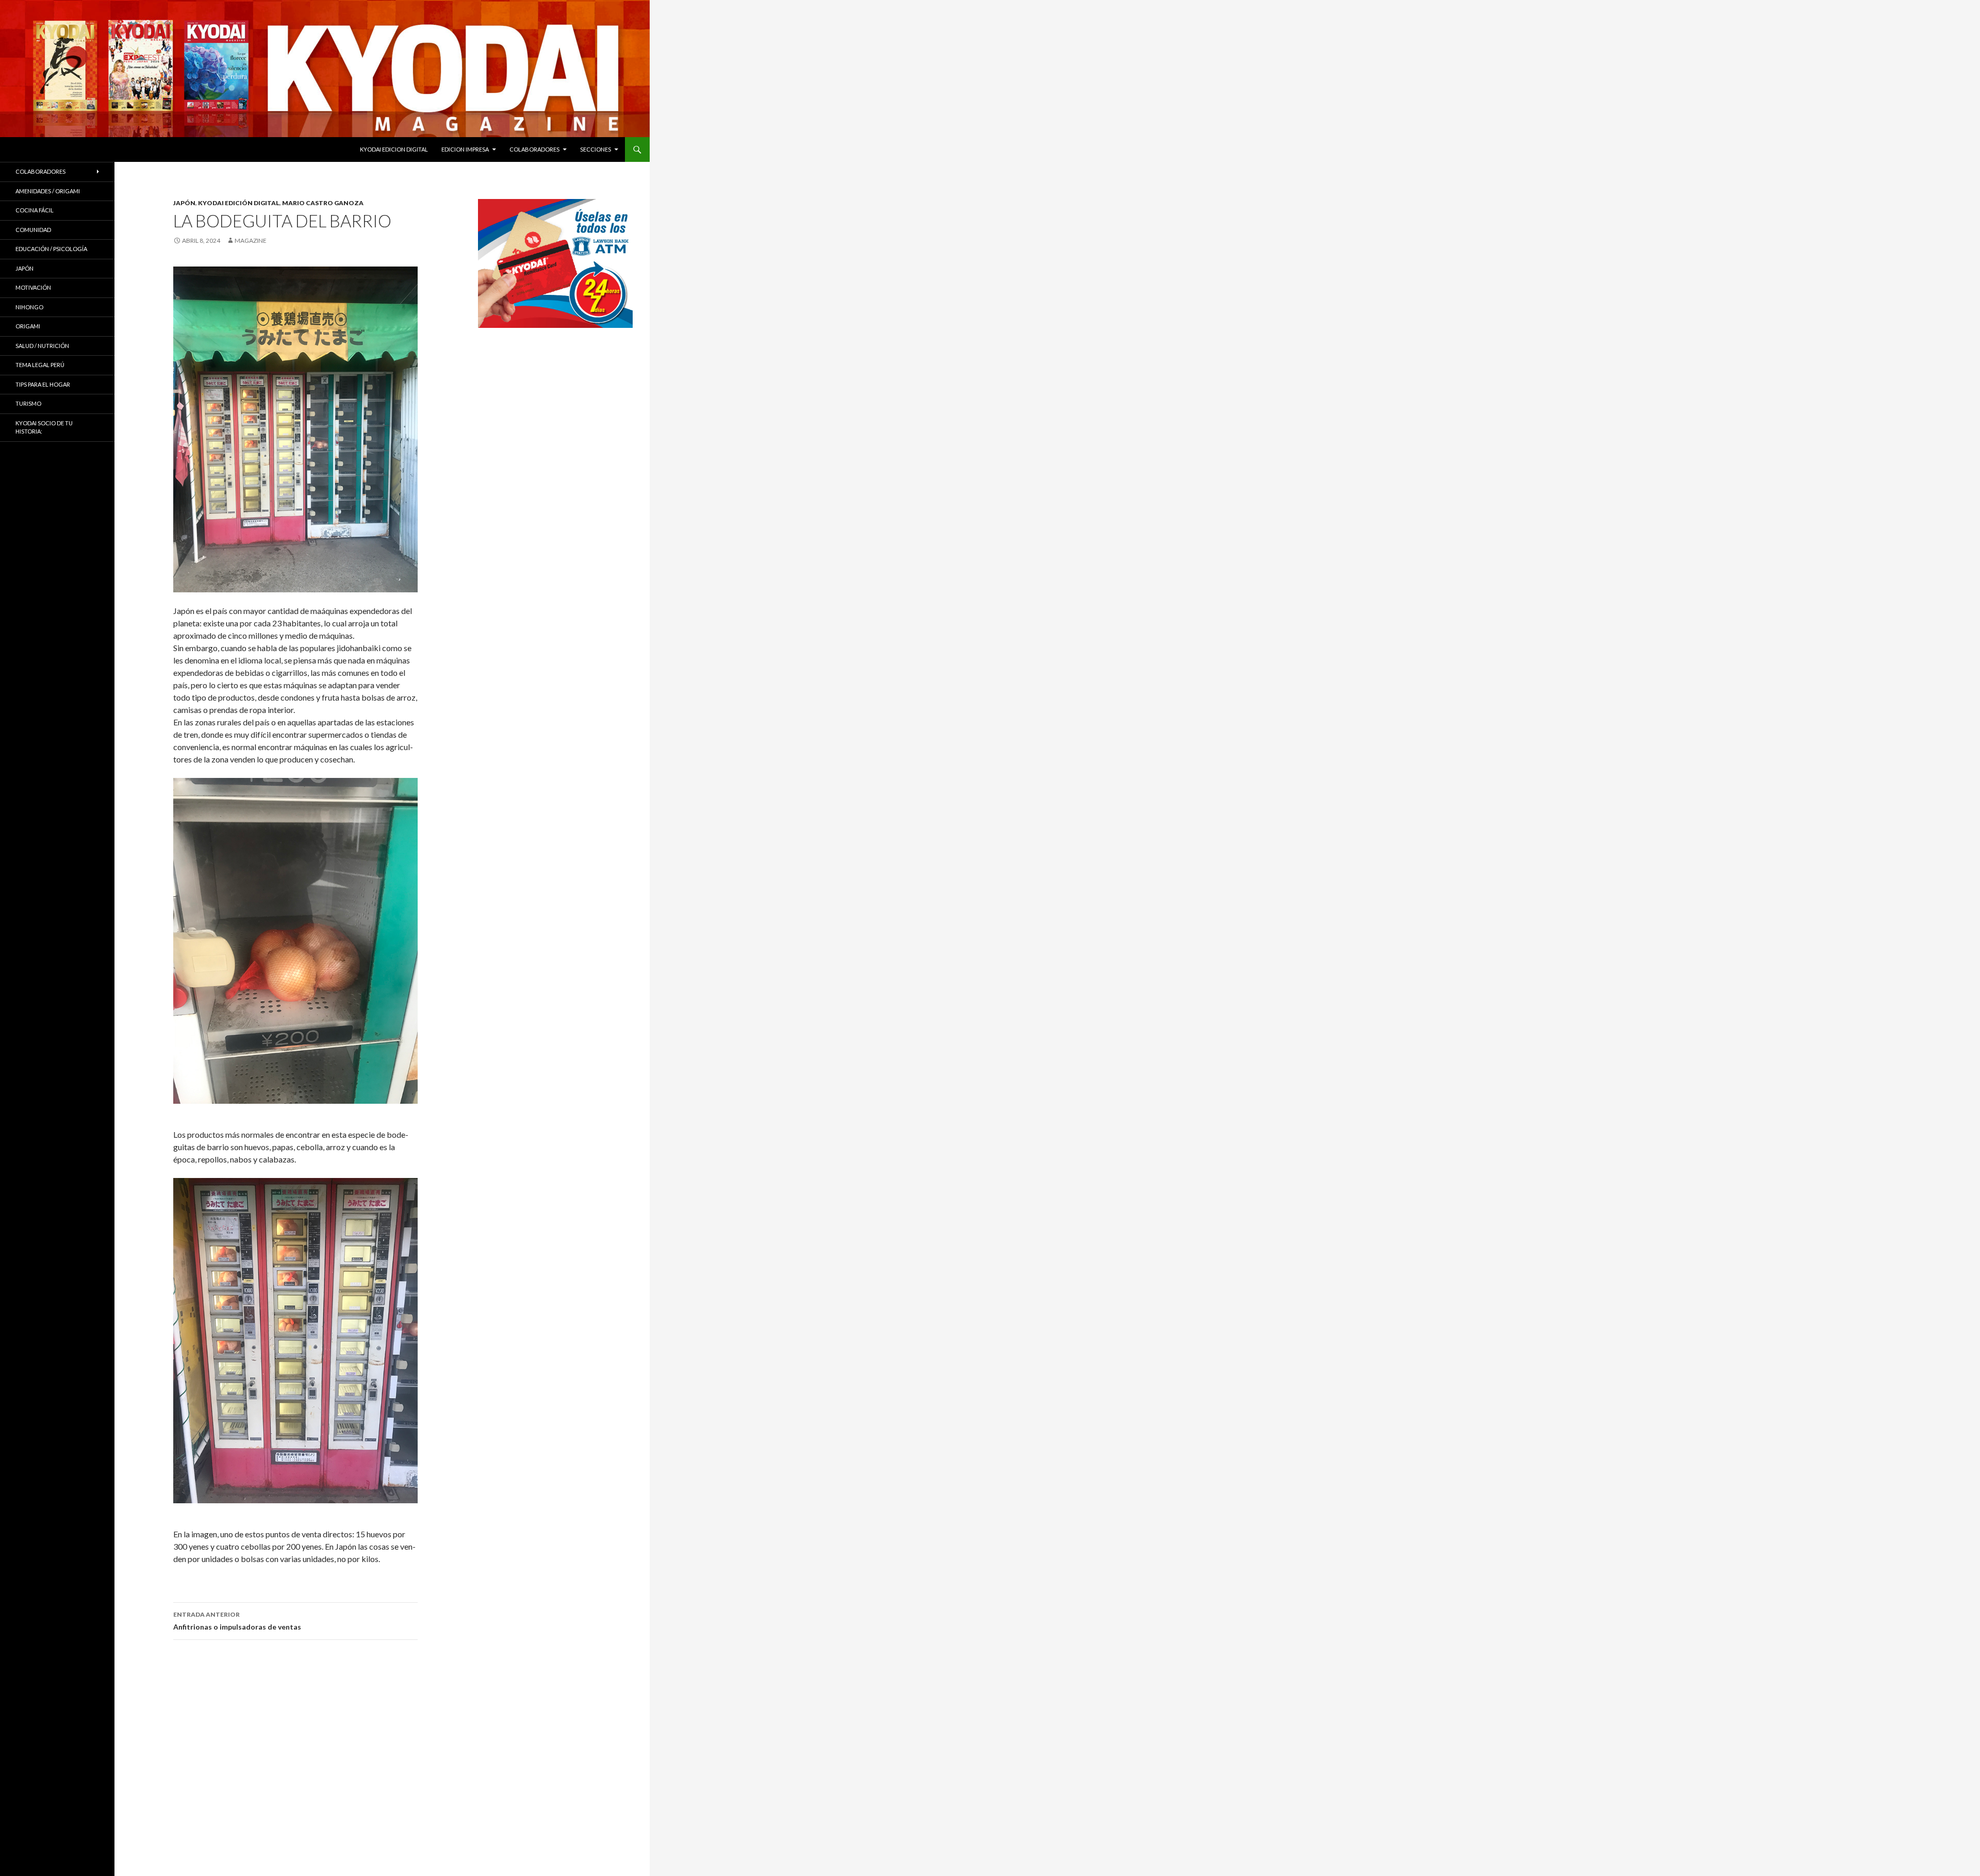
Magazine (251, 240)
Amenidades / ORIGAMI (48, 191)
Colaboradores (534, 149)
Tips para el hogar (43, 384)
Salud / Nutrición (42, 346)
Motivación (33, 287)
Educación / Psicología (51, 249)
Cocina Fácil (35, 210)
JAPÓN (24, 268)
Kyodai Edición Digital (239, 203)
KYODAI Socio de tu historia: (44, 427)
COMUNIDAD (33, 230)
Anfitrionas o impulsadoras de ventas (237, 1621)
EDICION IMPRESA (465, 149)
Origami (28, 326)
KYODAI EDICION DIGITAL (394, 149)
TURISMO (28, 403)
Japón (184, 203)
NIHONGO (29, 307)
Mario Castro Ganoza (323, 203)
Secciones (596, 149)
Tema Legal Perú (40, 365)
